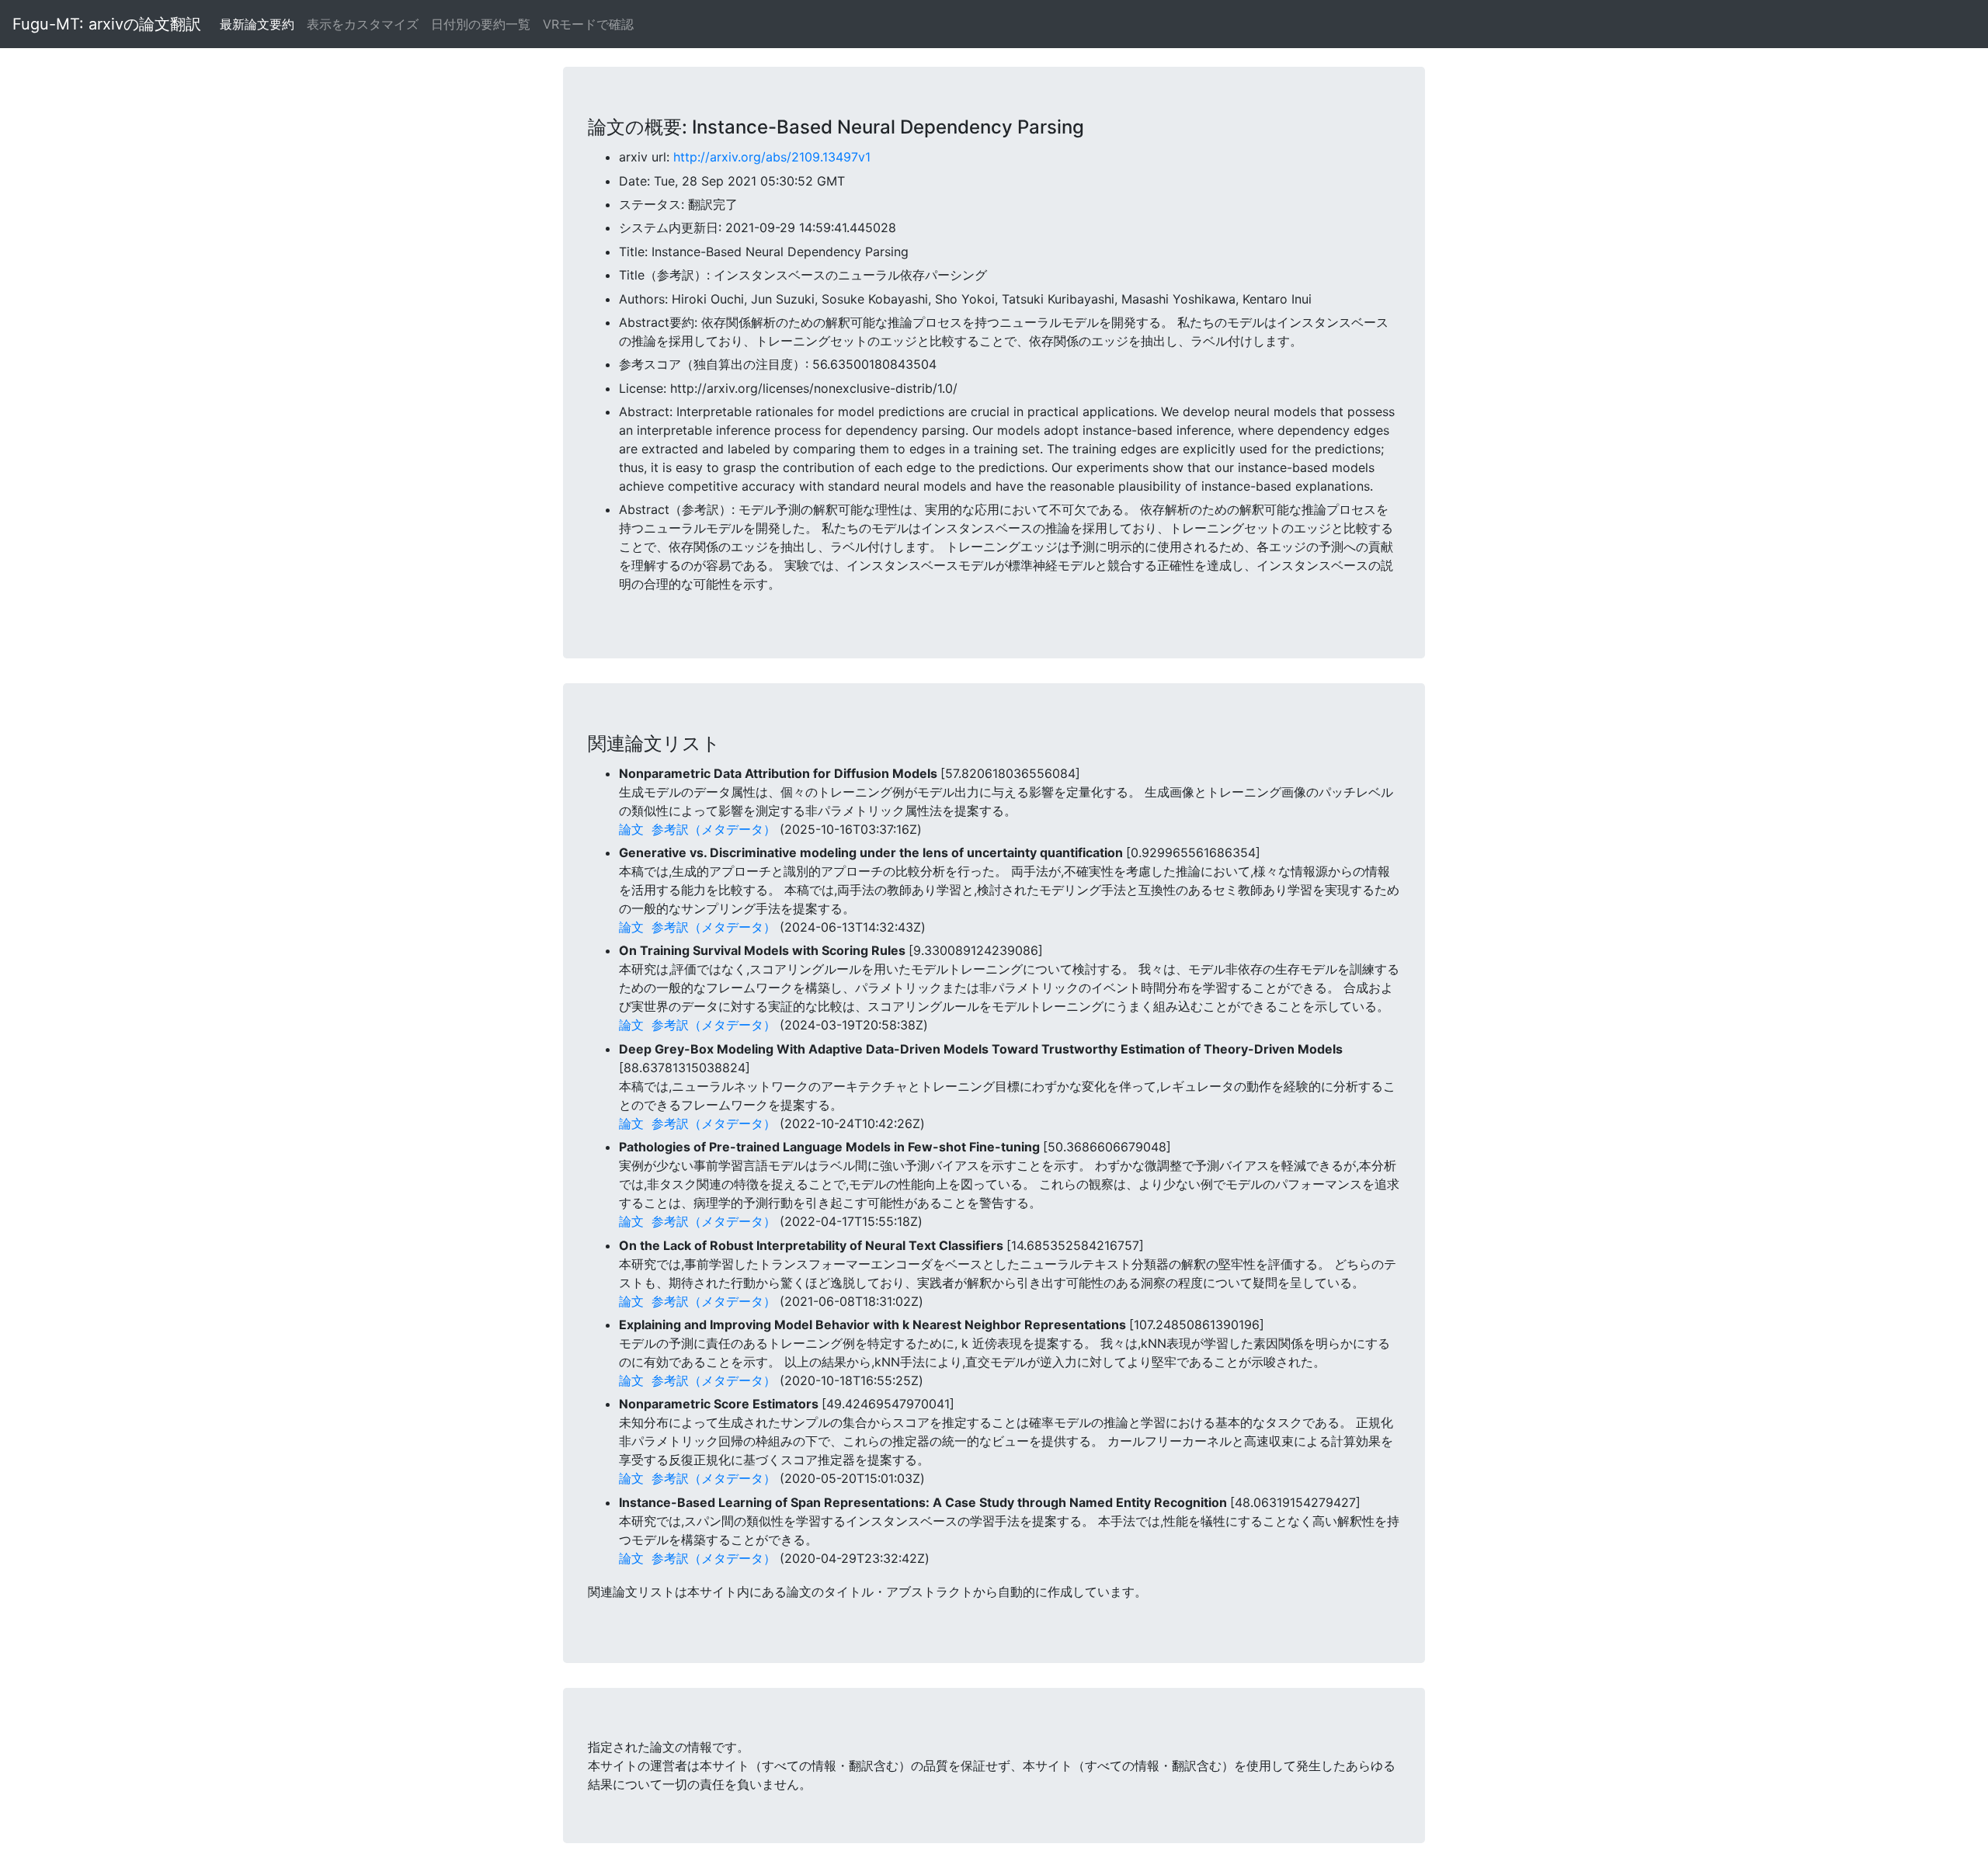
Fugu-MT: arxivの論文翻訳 (107, 24)
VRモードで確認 (588, 24)
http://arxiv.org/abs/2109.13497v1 (772, 157)
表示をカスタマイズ (363, 24)
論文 (631, 829)
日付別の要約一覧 (481, 24)
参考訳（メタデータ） (714, 829)
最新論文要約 (257, 24)
